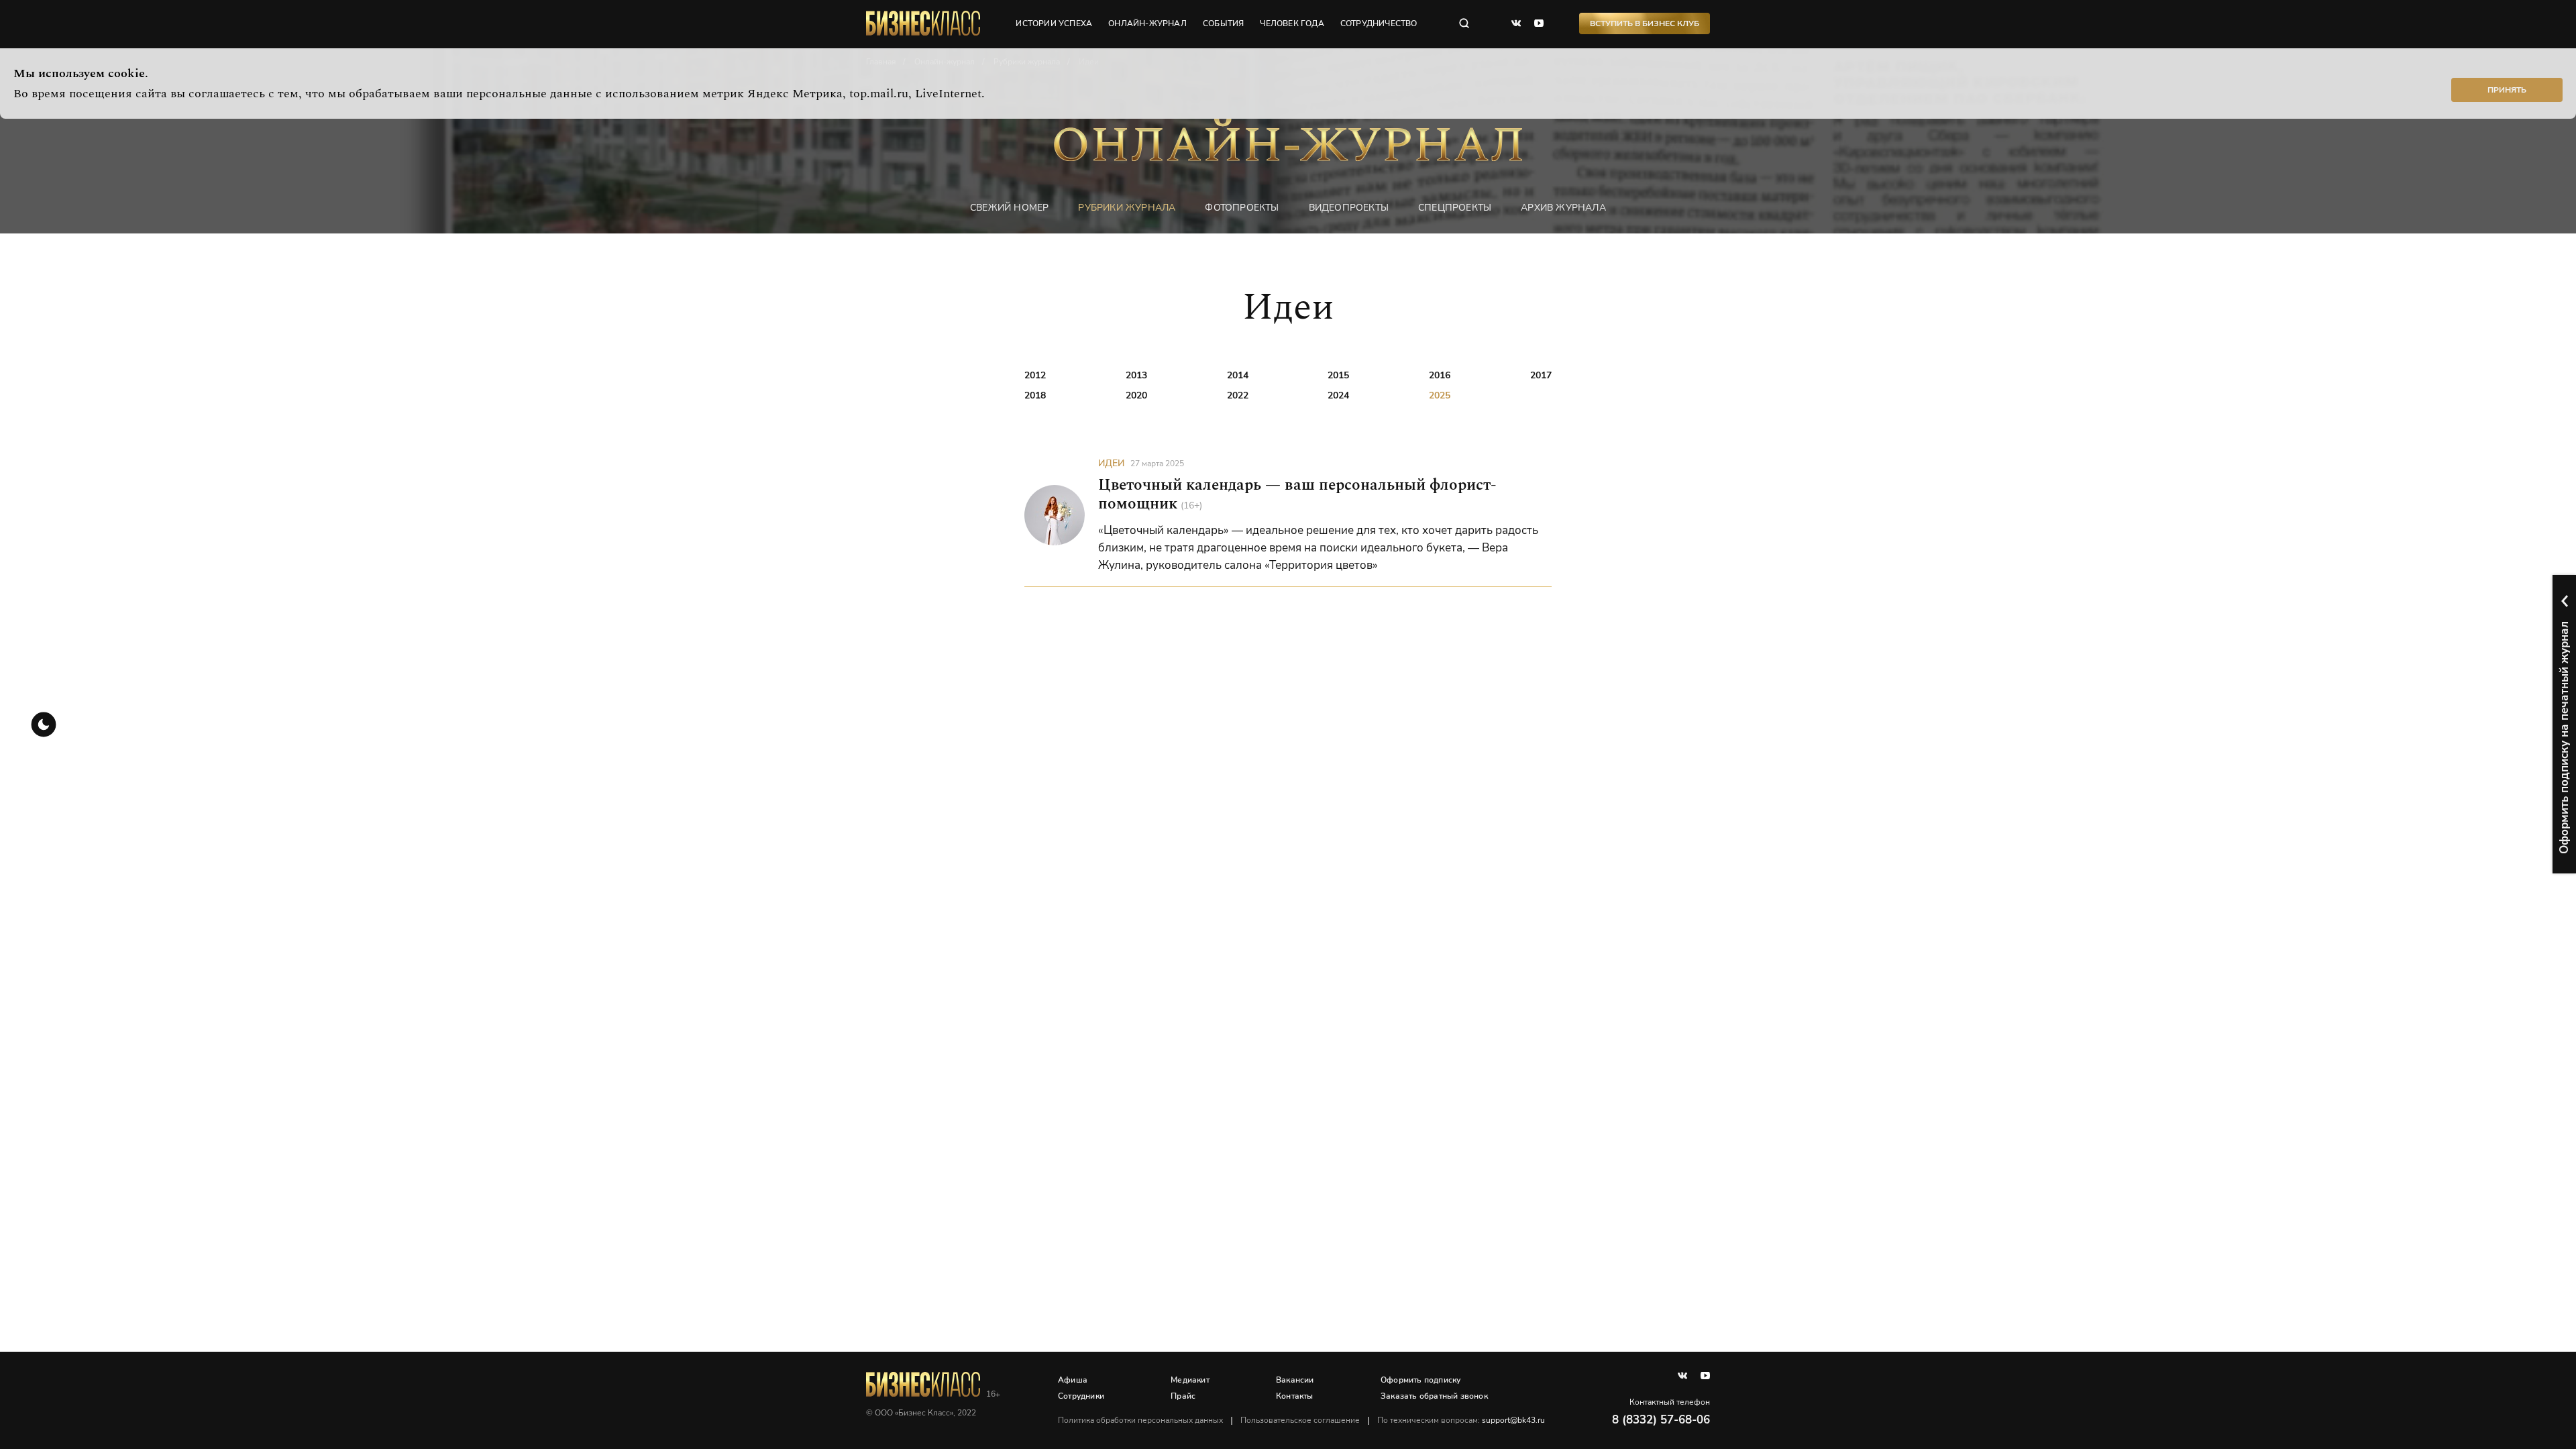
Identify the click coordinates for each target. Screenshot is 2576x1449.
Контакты (1295, 1396)
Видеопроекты (1349, 208)
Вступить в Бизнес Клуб (1645, 23)
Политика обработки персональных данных (1140, 1420)
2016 (1440, 375)
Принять (2507, 90)
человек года (1292, 23)
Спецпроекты (1455, 208)
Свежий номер (1009, 208)
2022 (1238, 395)
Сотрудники (1081, 1396)
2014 (1238, 375)
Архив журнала (1563, 208)
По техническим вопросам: (1461, 1420)
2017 (1541, 375)
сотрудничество (1379, 23)
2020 (1136, 395)
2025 (1440, 395)
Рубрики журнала (1127, 208)
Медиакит (1190, 1380)
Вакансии (1295, 1380)
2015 (1338, 375)
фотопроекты (1242, 208)
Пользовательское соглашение (1300, 1420)
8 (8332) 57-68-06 (1661, 1420)
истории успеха (1054, 23)
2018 (1035, 395)
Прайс (1183, 1396)
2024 (1338, 395)
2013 (1136, 375)
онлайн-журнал (1147, 23)
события (1223, 23)
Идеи (1111, 463)
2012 (1035, 375)
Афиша (1073, 1380)
